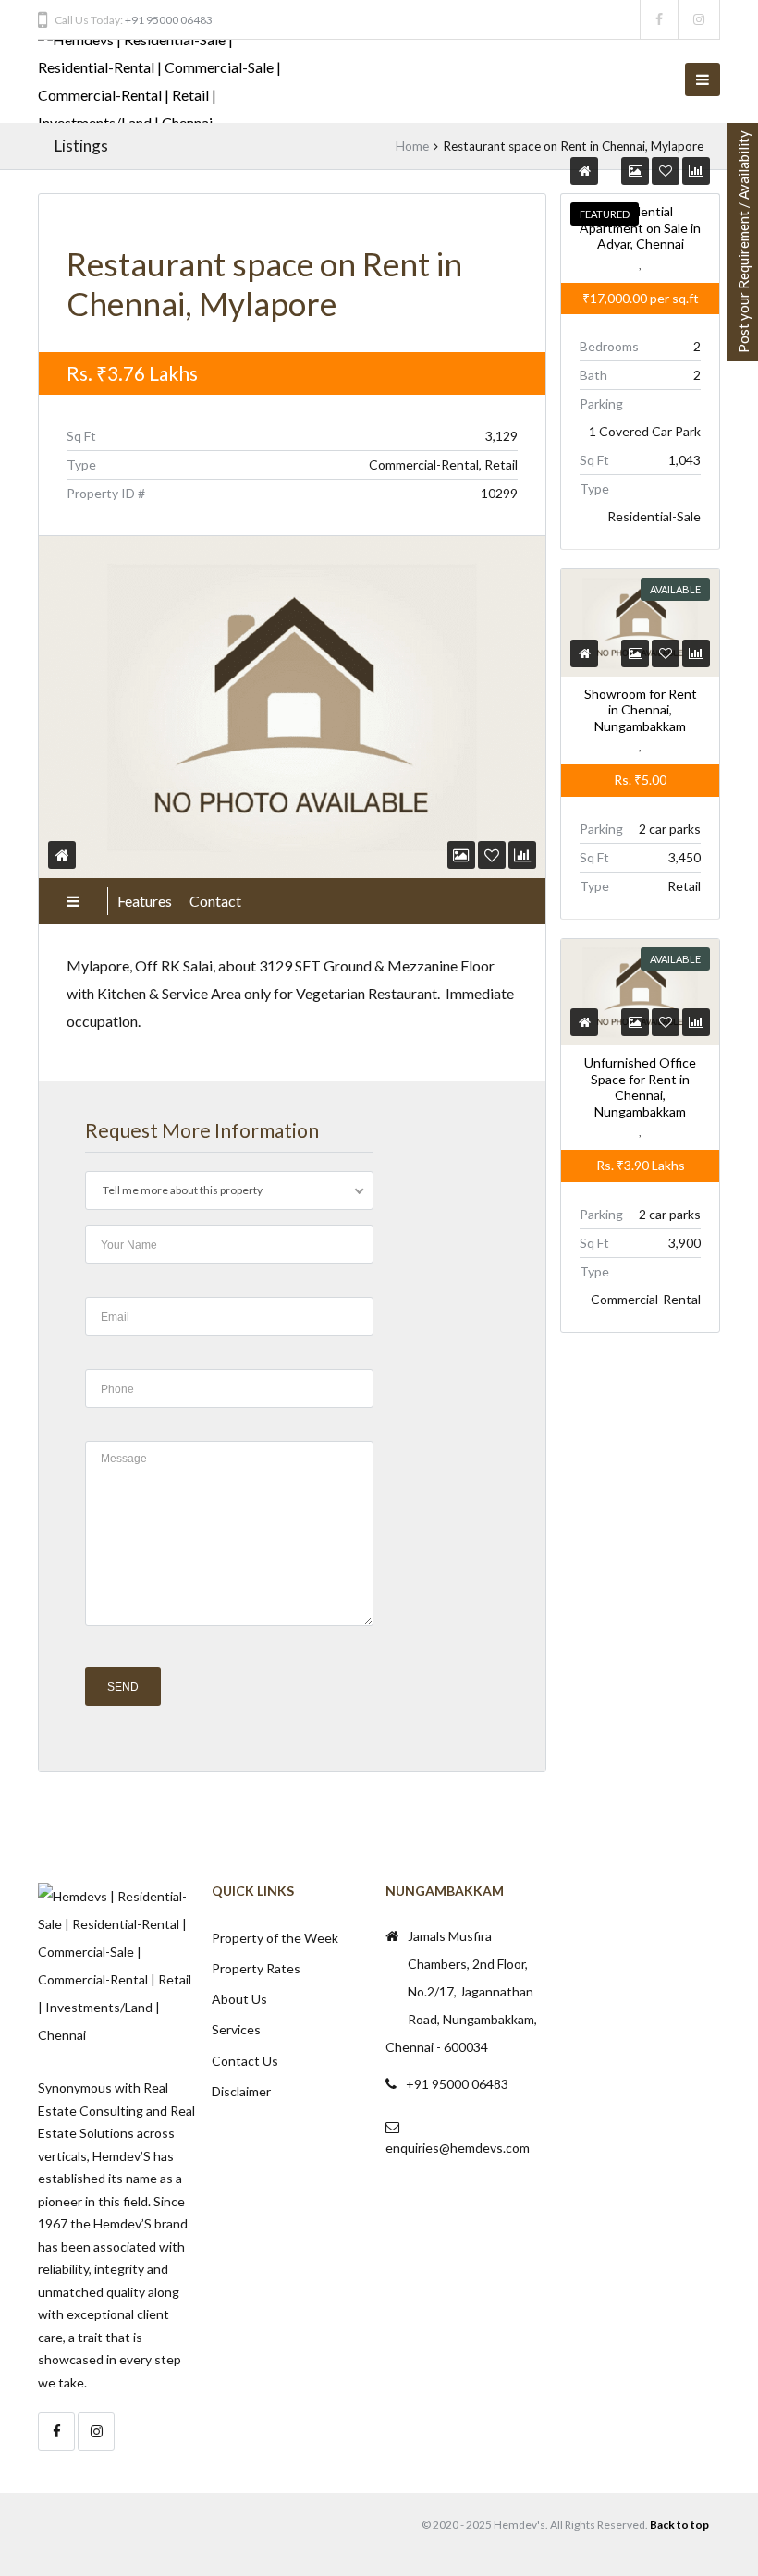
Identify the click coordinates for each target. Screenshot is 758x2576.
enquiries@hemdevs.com (458, 2148)
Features (145, 901)
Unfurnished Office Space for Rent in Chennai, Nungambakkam (640, 1087)
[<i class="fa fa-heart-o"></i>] (492, 855)
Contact (215, 901)
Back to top (679, 2525)
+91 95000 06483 (169, 20)
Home (412, 146)
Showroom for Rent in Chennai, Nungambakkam (640, 709)
